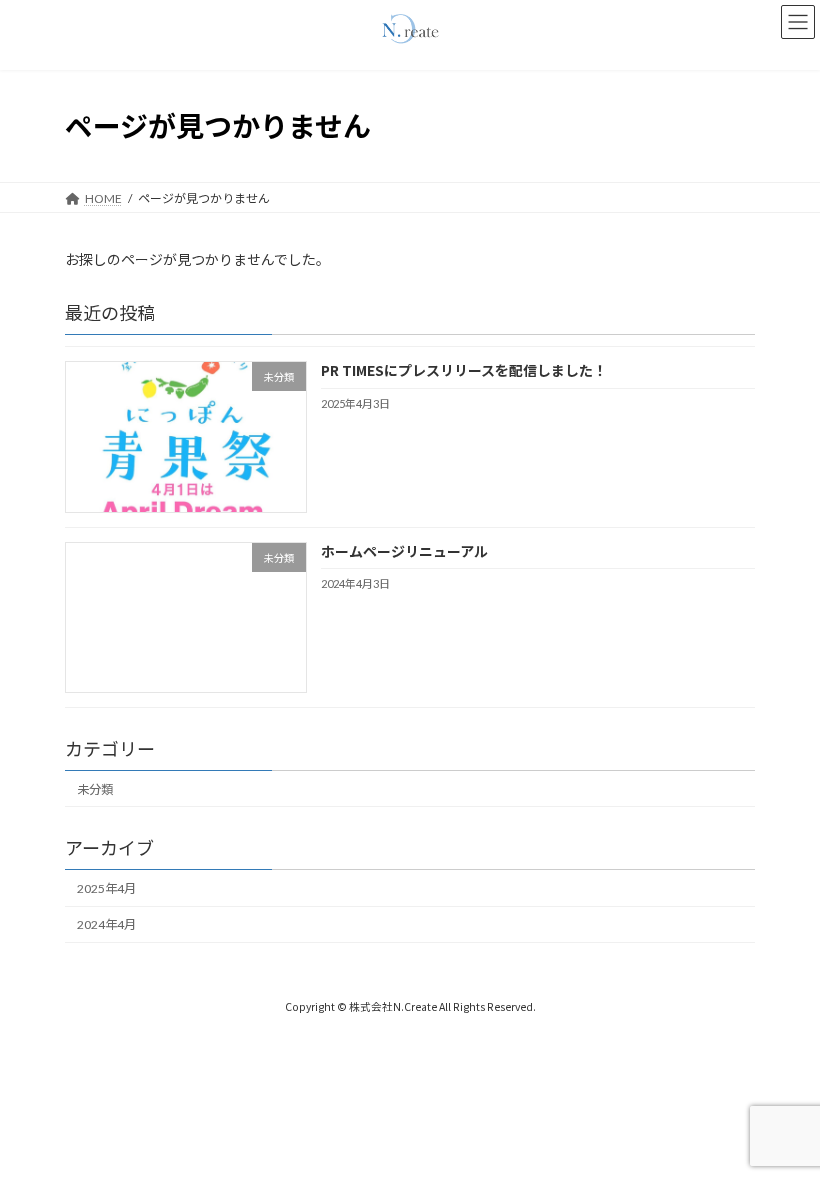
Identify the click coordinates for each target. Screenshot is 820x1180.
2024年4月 (106, 924)
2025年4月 (106, 888)
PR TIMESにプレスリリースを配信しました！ (464, 370)
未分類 (95, 788)
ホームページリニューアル (404, 550)
